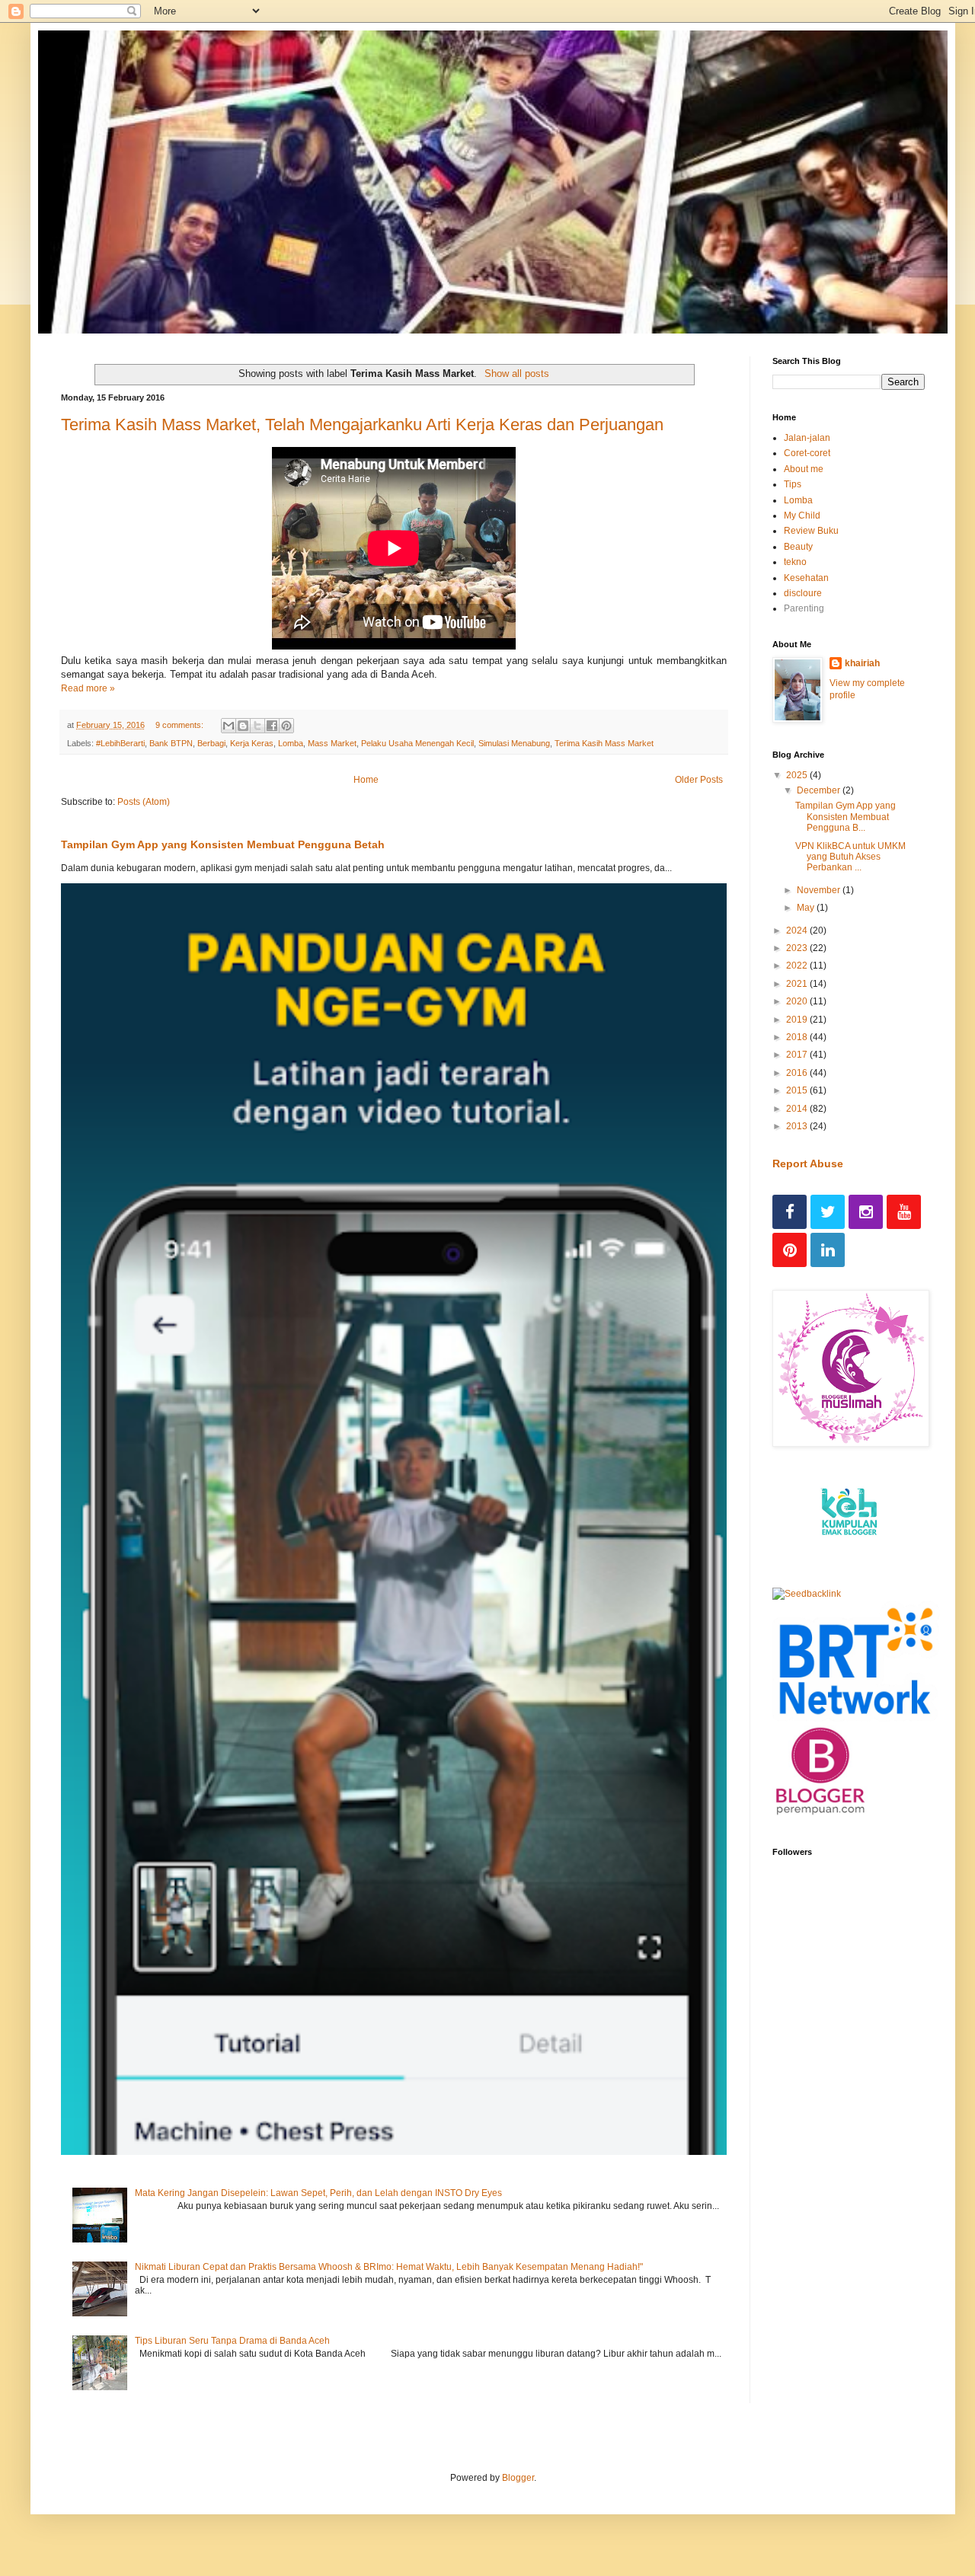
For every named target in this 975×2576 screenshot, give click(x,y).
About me (804, 469)
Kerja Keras (252, 743)
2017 (798, 1055)
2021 (798, 984)
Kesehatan (806, 578)
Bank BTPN (171, 743)
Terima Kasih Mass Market (604, 743)
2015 (798, 1090)
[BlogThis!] (243, 726)
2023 (798, 948)
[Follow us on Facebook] (790, 1212)
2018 (798, 1037)
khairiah (862, 663)
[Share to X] (257, 726)
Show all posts (516, 373)
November (820, 890)
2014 (798, 1109)
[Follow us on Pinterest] (790, 1250)
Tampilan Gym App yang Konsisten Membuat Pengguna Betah (223, 844)
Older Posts (699, 780)
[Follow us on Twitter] (828, 1212)
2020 (798, 1001)
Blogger (518, 2478)
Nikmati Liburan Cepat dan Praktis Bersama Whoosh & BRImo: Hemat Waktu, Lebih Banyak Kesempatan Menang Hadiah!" (389, 2267)
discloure (803, 593)
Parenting (804, 608)
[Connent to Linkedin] (828, 1250)
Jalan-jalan (807, 438)
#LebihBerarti (120, 743)
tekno (795, 562)
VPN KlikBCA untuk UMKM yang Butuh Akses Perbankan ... (850, 857)
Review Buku (811, 531)
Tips (793, 484)
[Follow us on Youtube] (904, 1212)
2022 (798, 966)
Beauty (798, 547)
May (807, 908)
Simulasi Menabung (514, 743)
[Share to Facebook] (272, 726)
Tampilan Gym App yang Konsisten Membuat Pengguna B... (846, 817)
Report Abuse (808, 1164)
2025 (798, 775)
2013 (798, 1126)
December (820, 790)
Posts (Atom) (144, 802)
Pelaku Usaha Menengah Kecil (417, 743)
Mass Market (332, 743)
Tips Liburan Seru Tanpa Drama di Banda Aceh (232, 2341)
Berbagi (211, 743)
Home (366, 780)
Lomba (291, 743)
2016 (798, 1073)
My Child (802, 516)
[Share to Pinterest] (286, 726)
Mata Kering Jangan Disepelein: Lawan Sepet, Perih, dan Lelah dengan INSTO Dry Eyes (318, 2193)
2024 (798, 930)
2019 (798, 1020)
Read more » (88, 688)
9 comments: (181, 725)
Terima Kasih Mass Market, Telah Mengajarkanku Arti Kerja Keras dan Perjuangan (362, 425)
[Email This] (229, 726)
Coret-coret (807, 453)
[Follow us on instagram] (866, 1212)
